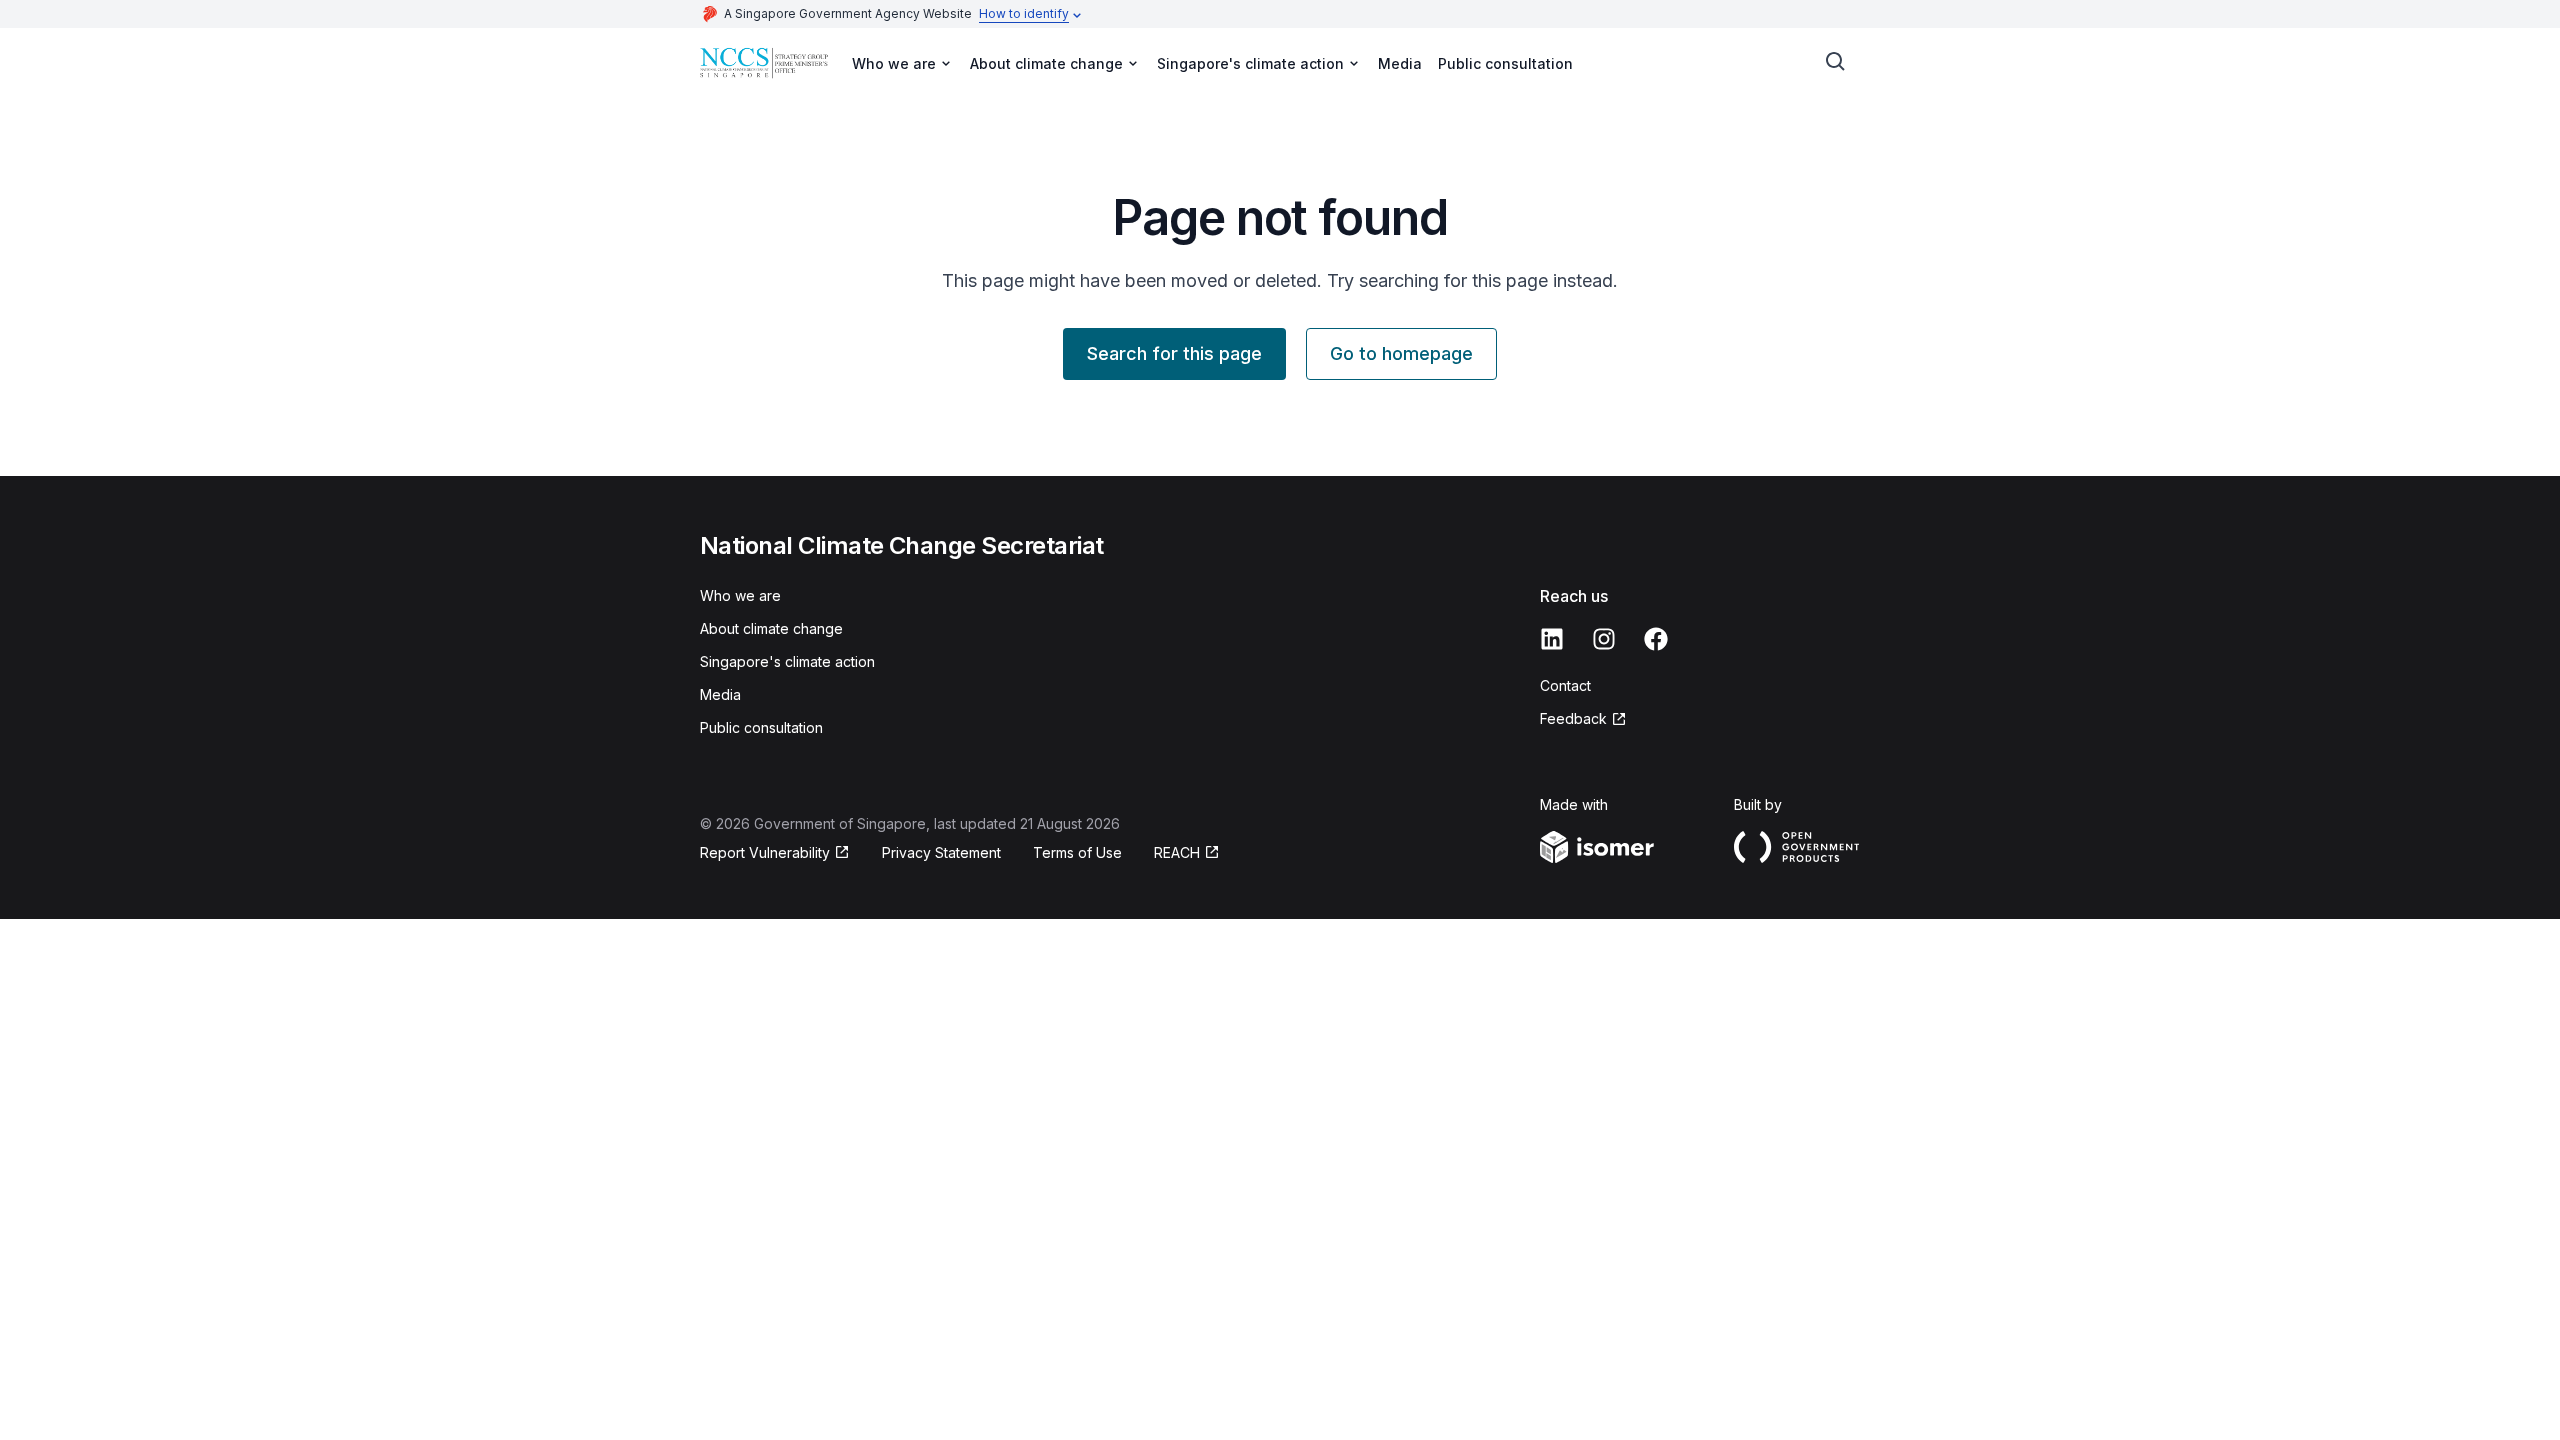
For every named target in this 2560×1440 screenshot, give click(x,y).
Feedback (1573, 718)
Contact (1565, 685)
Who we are (740, 595)
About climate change (771, 628)
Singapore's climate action (787, 661)
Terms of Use (1077, 852)
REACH (1177, 852)
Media (1400, 63)
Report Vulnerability (765, 852)
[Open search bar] (1836, 62)
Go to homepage (1401, 353)
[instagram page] (1604, 639)
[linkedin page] (1552, 639)
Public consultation (1505, 63)
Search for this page (1174, 353)
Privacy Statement (941, 852)
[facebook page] (1656, 639)
